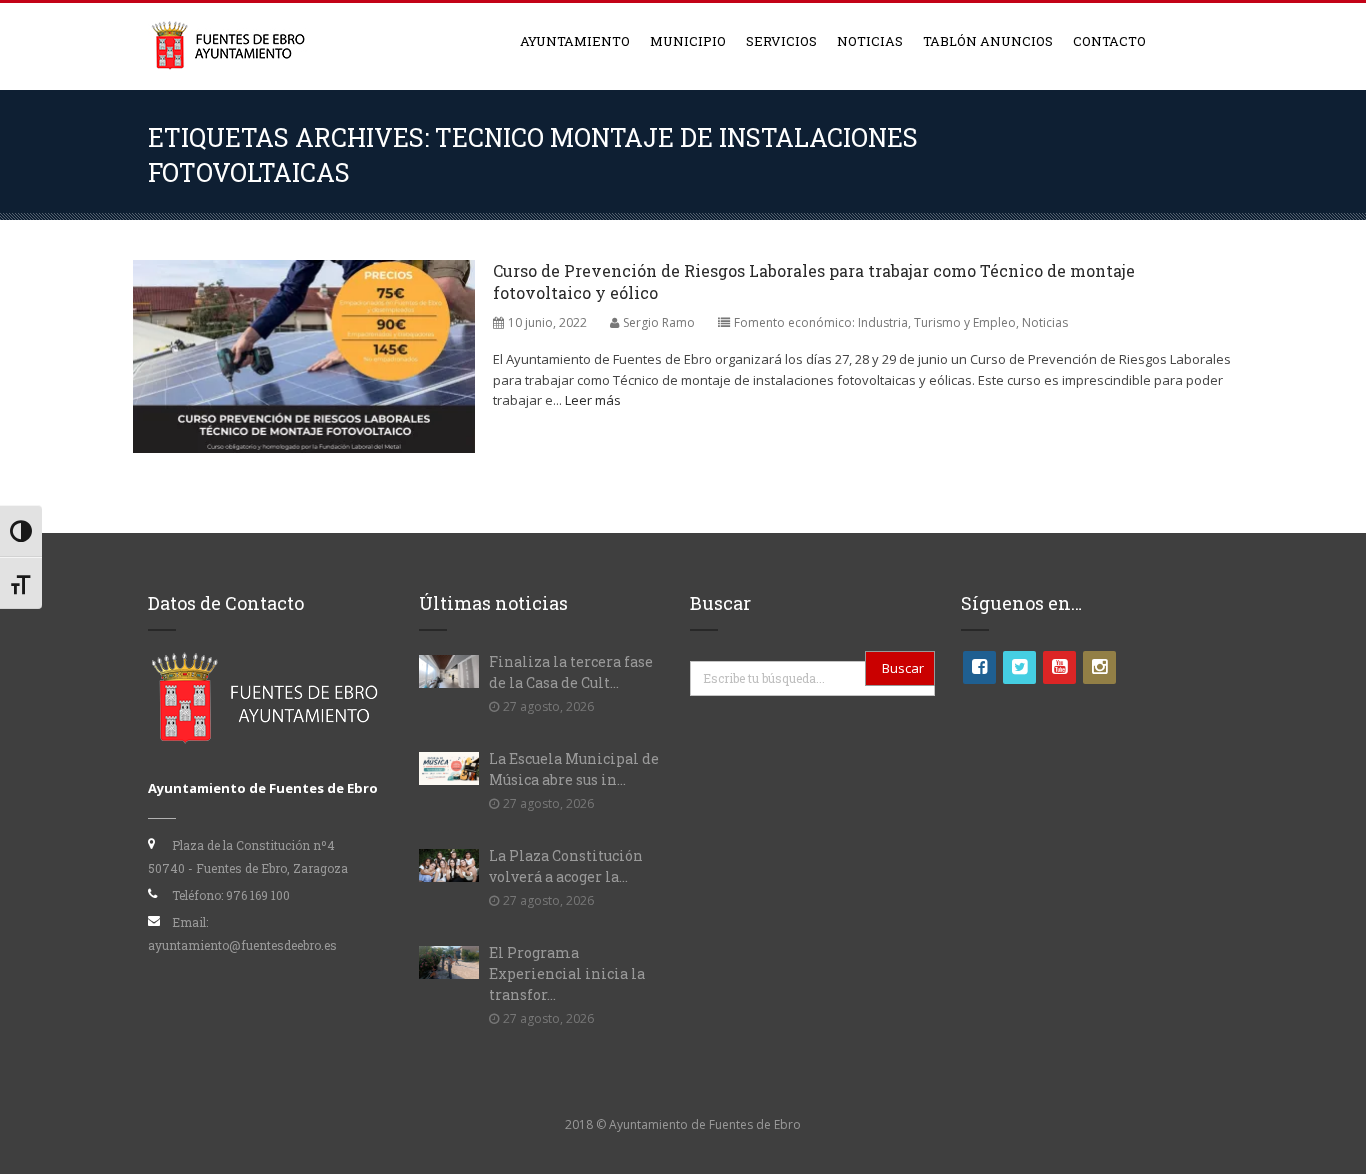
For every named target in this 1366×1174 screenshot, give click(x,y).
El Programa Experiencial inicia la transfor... (567, 973)
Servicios (781, 41)
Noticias (870, 41)
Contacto (1109, 41)
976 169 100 (258, 895)
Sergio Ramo (659, 322)
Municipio (688, 41)
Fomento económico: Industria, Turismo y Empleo (875, 322)
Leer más (593, 400)
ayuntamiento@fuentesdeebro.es (242, 945)
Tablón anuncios (988, 41)
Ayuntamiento (575, 41)
